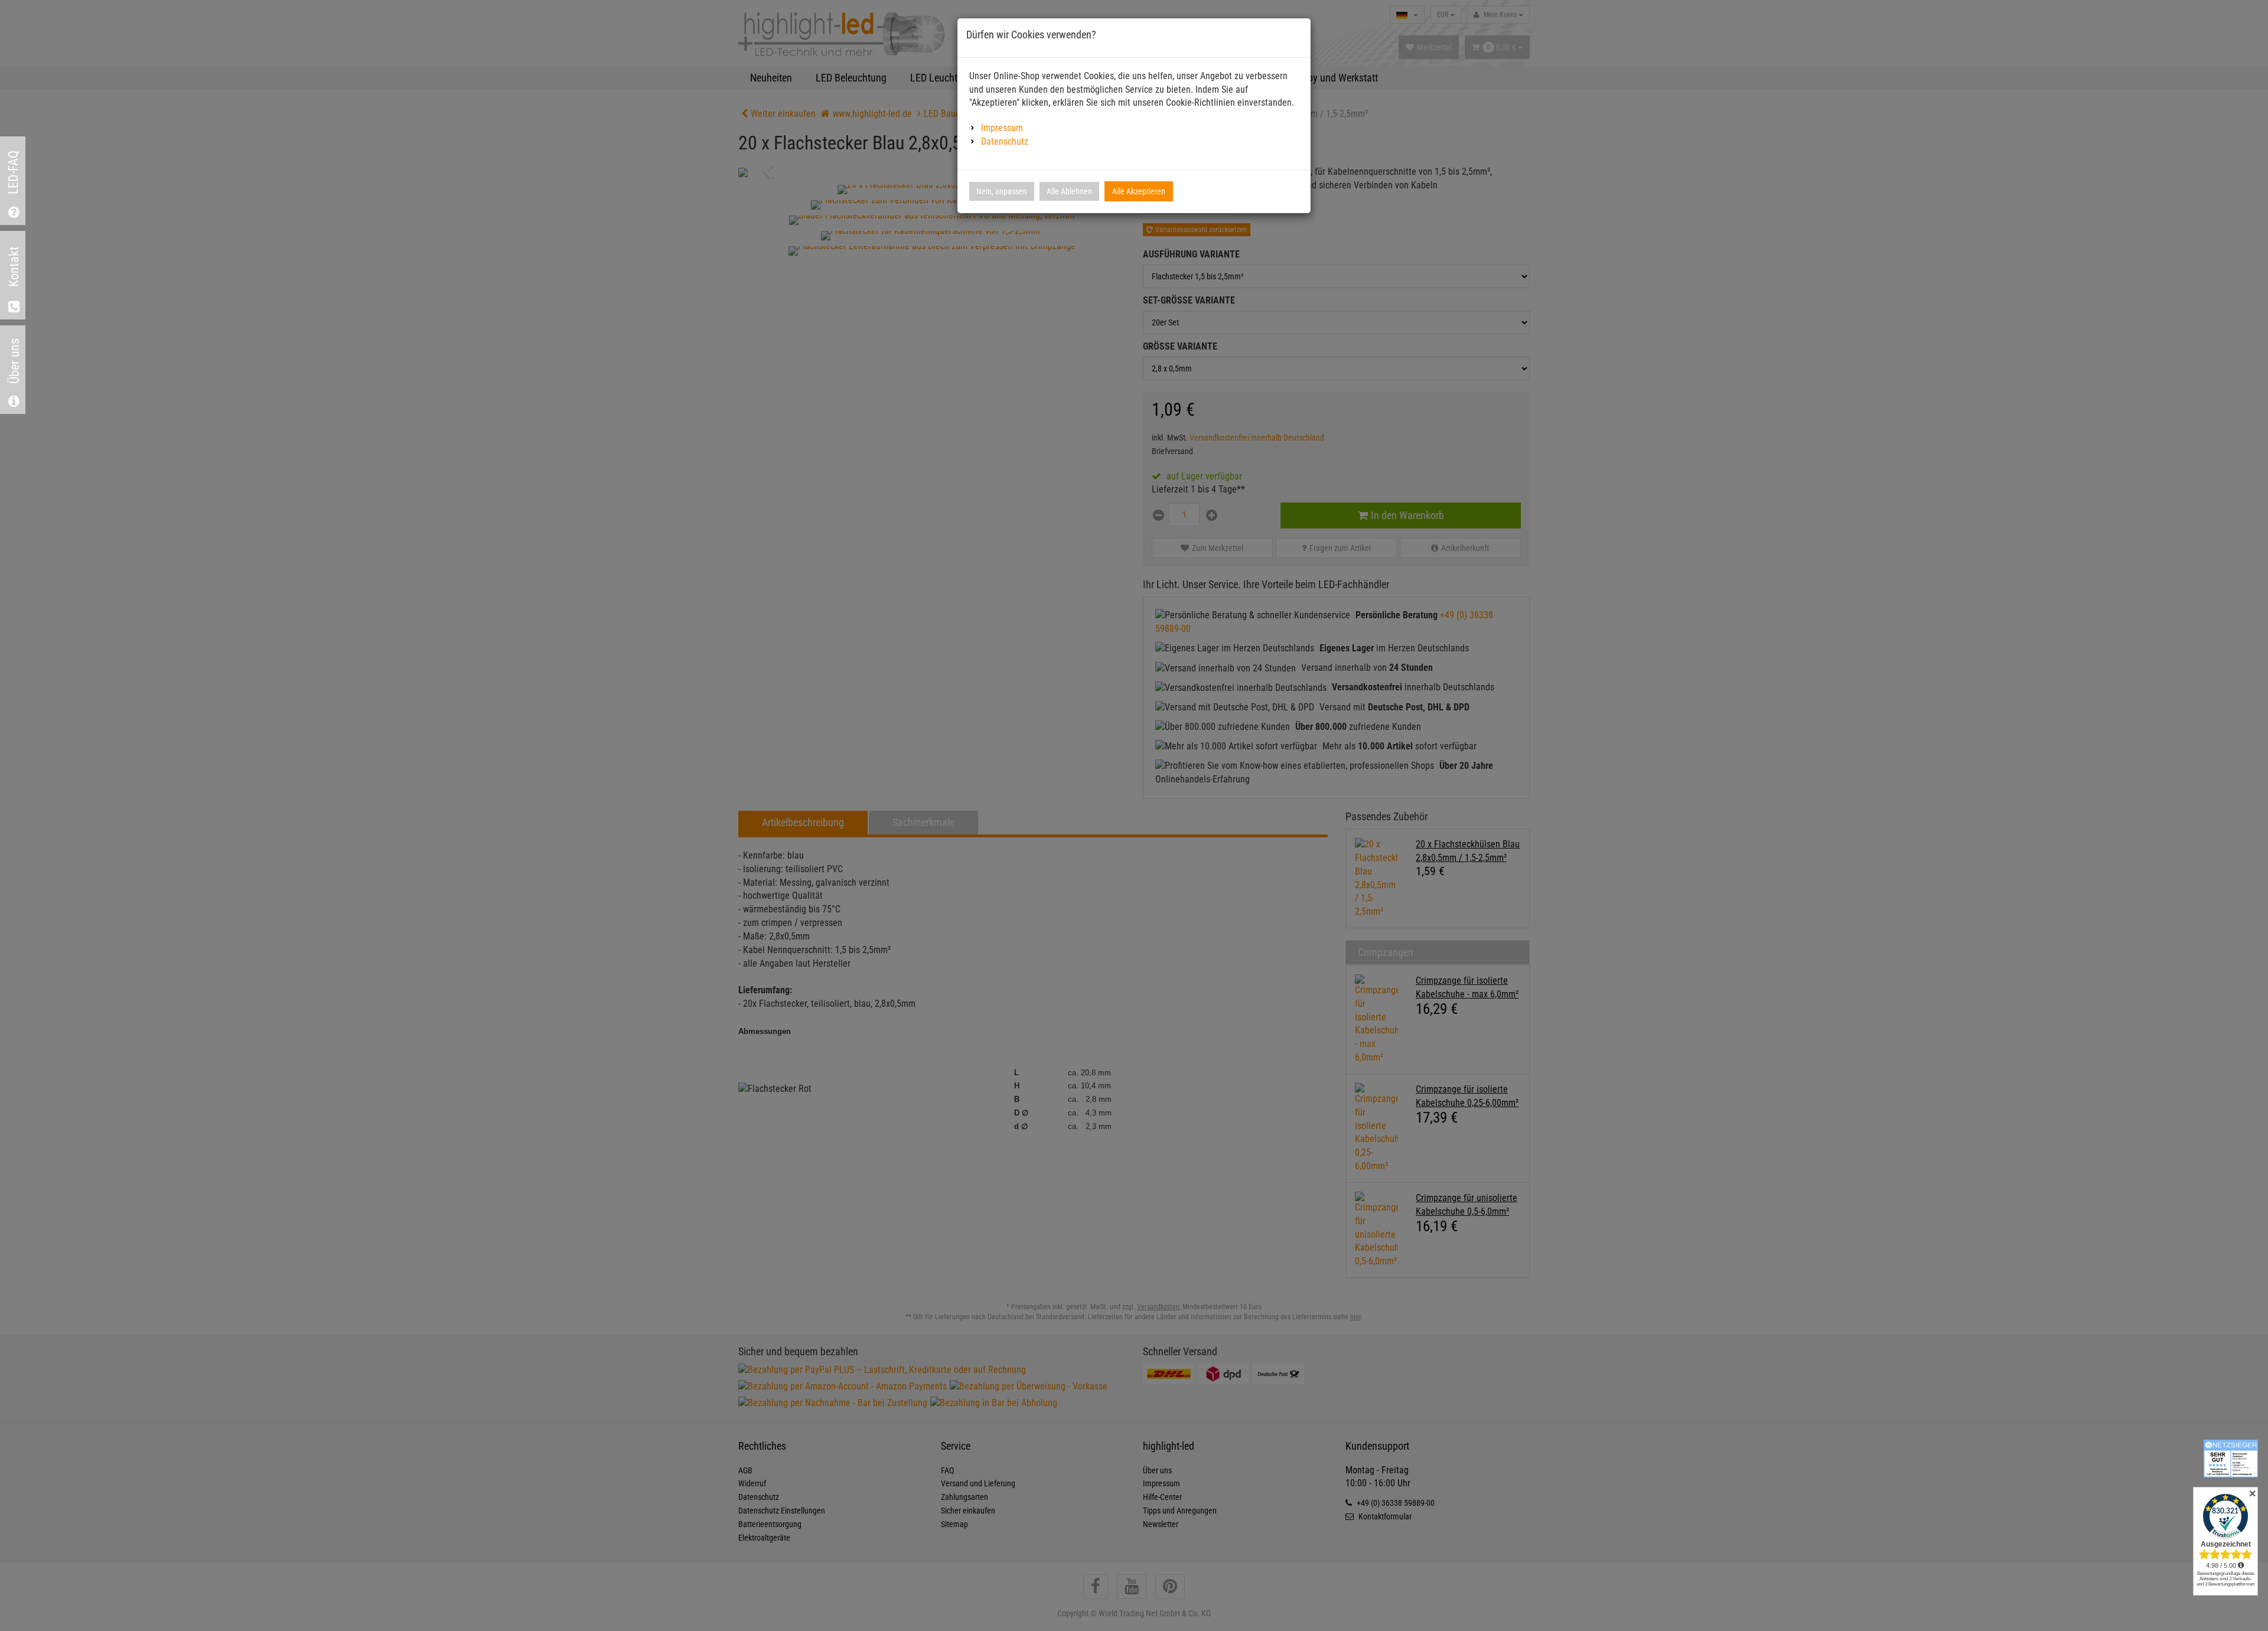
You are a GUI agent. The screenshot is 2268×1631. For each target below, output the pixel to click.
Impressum (1002, 128)
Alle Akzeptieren (1139, 191)
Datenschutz (1005, 141)
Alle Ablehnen (1069, 191)
